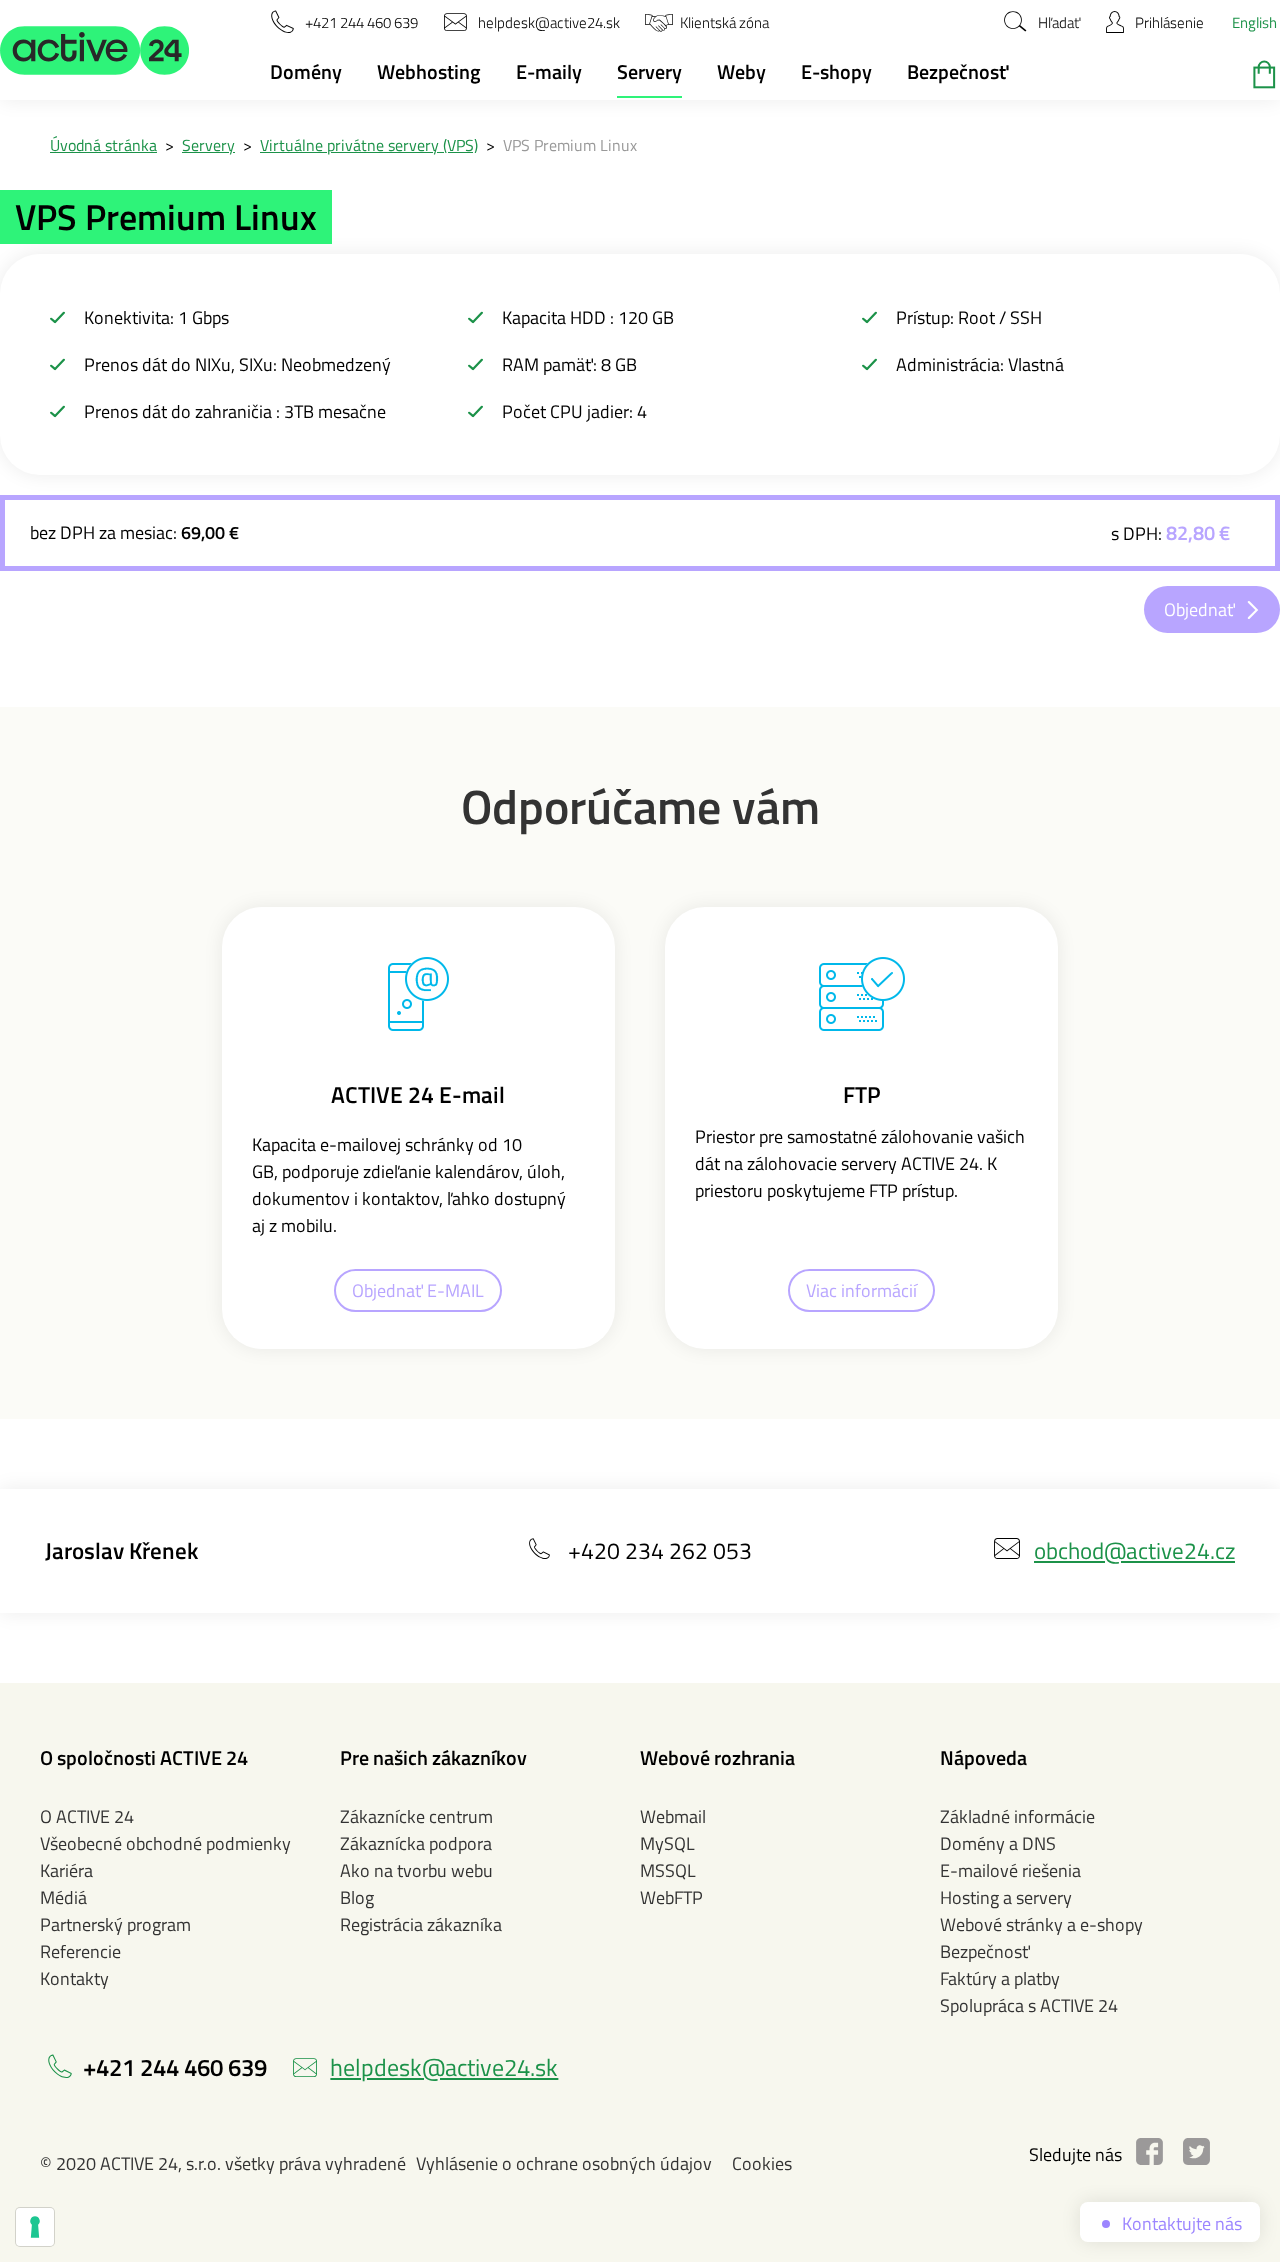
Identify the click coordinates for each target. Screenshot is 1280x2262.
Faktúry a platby (1000, 1978)
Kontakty (74, 1978)
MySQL (667, 1843)
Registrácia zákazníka (421, 1924)
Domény (306, 71)
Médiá (63, 1897)
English (1254, 22)
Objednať (1199, 609)
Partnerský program (115, 1924)
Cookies (762, 2163)
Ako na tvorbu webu (416, 1870)
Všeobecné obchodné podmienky (165, 1843)
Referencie (80, 1951)
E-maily (549, 71)
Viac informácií (861, 1290)
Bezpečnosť (957, 71)
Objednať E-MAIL (418, 1290)
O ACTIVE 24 (87, 1816)
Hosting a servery (1006, 1897)
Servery (649, 71)
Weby (741, 71)
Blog (357, 1897)
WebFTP (671, 1897)
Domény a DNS (998, 1843)
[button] (95, 50)
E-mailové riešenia (1010, 1870)
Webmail (673, 1816)
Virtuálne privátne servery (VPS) (369, 145)
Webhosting (429, 71)
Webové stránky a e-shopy (1041, 1924)
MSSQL (668, 1870)
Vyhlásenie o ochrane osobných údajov (564, 2163)
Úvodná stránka (103, 145)
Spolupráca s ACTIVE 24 (1029, 2005)
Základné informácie (1017, 1816)
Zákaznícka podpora (416, 1843)
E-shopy (836, 71)
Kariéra (66, 1870)
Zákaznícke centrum (416, 1816)
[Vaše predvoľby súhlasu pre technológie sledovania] (35, 2227)
